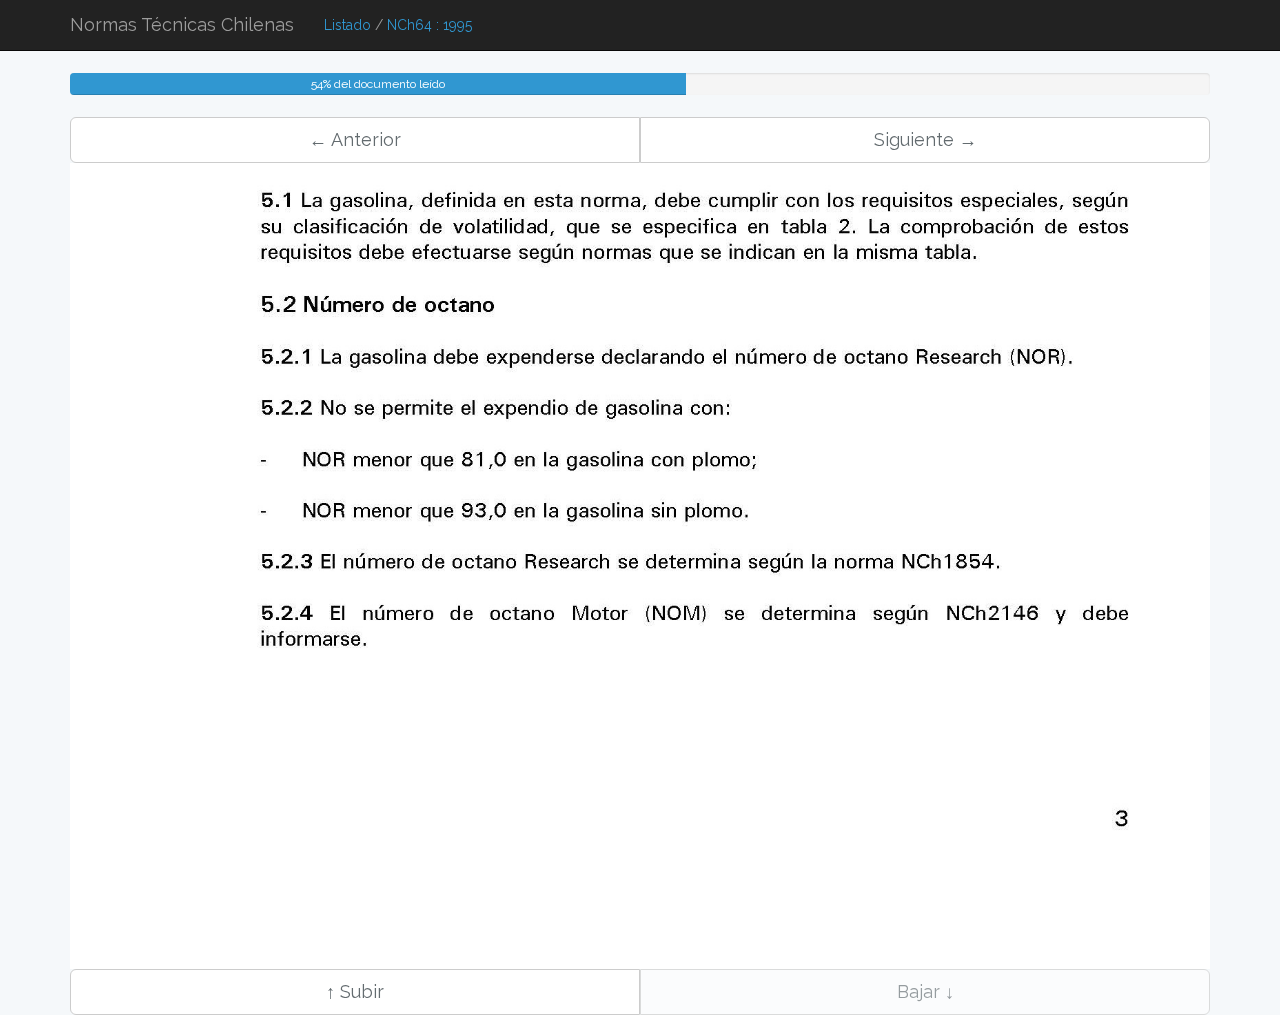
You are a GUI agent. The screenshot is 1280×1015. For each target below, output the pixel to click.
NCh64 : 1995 (429, 25)
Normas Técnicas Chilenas (182, 24)
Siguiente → (925, 139)
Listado (347, 25)
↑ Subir (355, 991)
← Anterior (355, 139)
